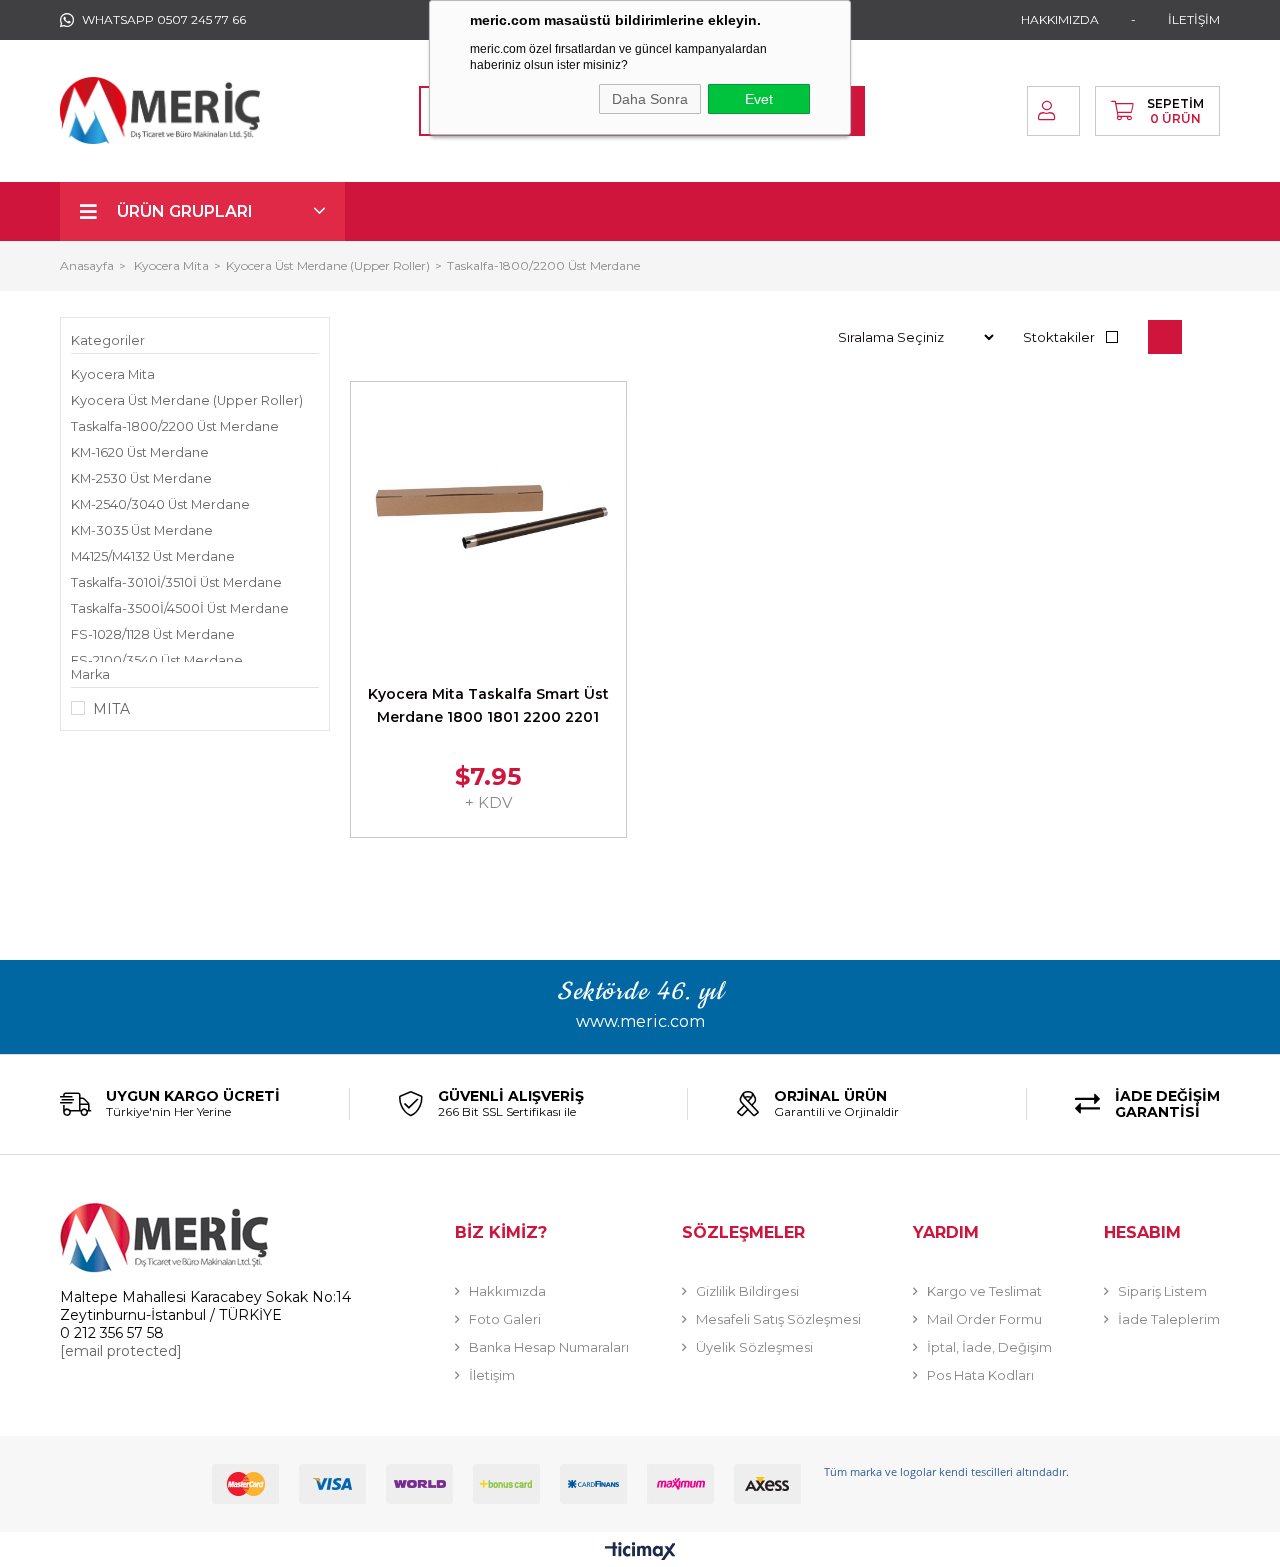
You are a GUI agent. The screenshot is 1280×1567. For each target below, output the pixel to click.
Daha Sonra (650, 99)
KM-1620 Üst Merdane (140, 452)
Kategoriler (108, 340)
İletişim (492, 1375)
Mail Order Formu (984, 1319)
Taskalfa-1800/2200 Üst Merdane (175, 426)
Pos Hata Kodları (980, 1375)
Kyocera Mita (113, 374)
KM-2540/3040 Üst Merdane (160, 504)
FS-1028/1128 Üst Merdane (153, 634)
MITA (111, 709)
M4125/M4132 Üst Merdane (153, 556)
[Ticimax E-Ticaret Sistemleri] (640, 1552)
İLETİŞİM (1194, 19)
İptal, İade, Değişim (989, 1347)
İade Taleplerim (1169, 1319)
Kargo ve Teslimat (984, 1291)
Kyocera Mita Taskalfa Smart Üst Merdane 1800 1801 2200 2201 (488, 705)
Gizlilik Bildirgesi (747, 1291)
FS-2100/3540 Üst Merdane (157, 660)
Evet (759, 99)
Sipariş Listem (1162, 1291)
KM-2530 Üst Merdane (141, 478)
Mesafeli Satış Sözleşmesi (778, 1319)
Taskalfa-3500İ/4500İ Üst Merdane (180, 608)
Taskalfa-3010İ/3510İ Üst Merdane (176, 582)
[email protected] (121, 1351)
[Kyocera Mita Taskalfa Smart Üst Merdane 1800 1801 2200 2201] (488, 519)
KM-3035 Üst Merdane (142, 530)
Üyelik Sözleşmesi (754, 1347)
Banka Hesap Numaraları (549, 1347)
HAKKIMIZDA (1060, 19)
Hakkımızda (507, 1291)
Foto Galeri (505, 1319)
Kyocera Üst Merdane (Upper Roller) (187, 400)
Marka (90, 674)
